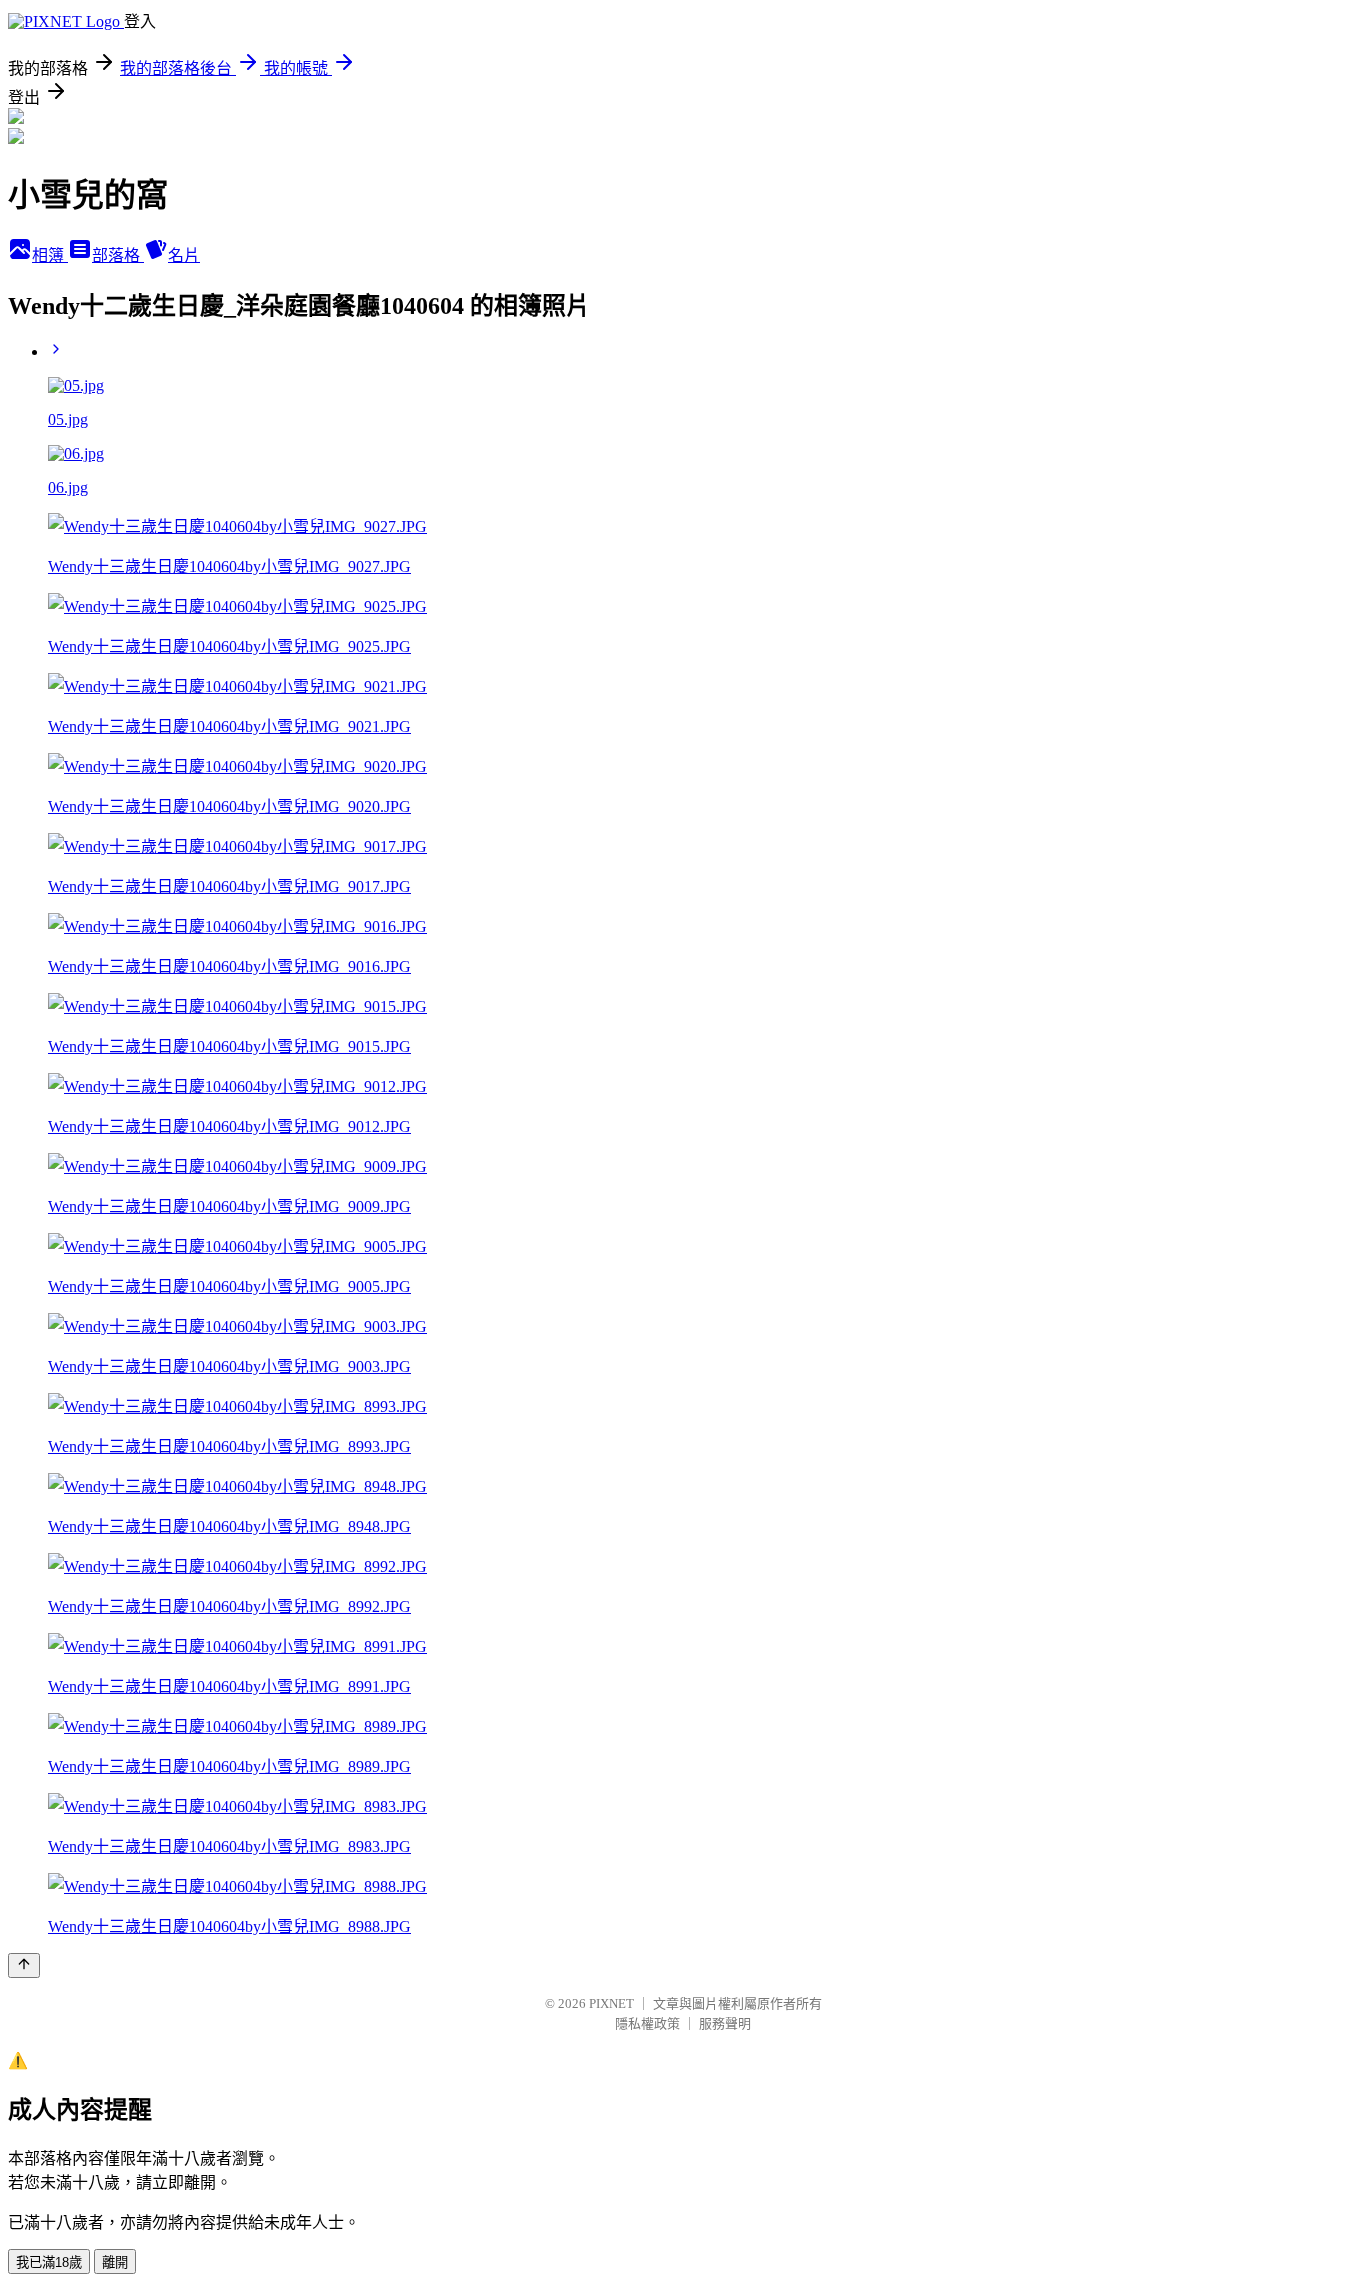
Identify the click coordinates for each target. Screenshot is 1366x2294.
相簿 (50, 255)
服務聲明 (725, 2023)
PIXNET (611, 2003)
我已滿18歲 (49, 2262)
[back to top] (24, 1965)
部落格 (118, 255)
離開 (115, 2262)
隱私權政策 (647, 2023)
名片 (184, 255)
